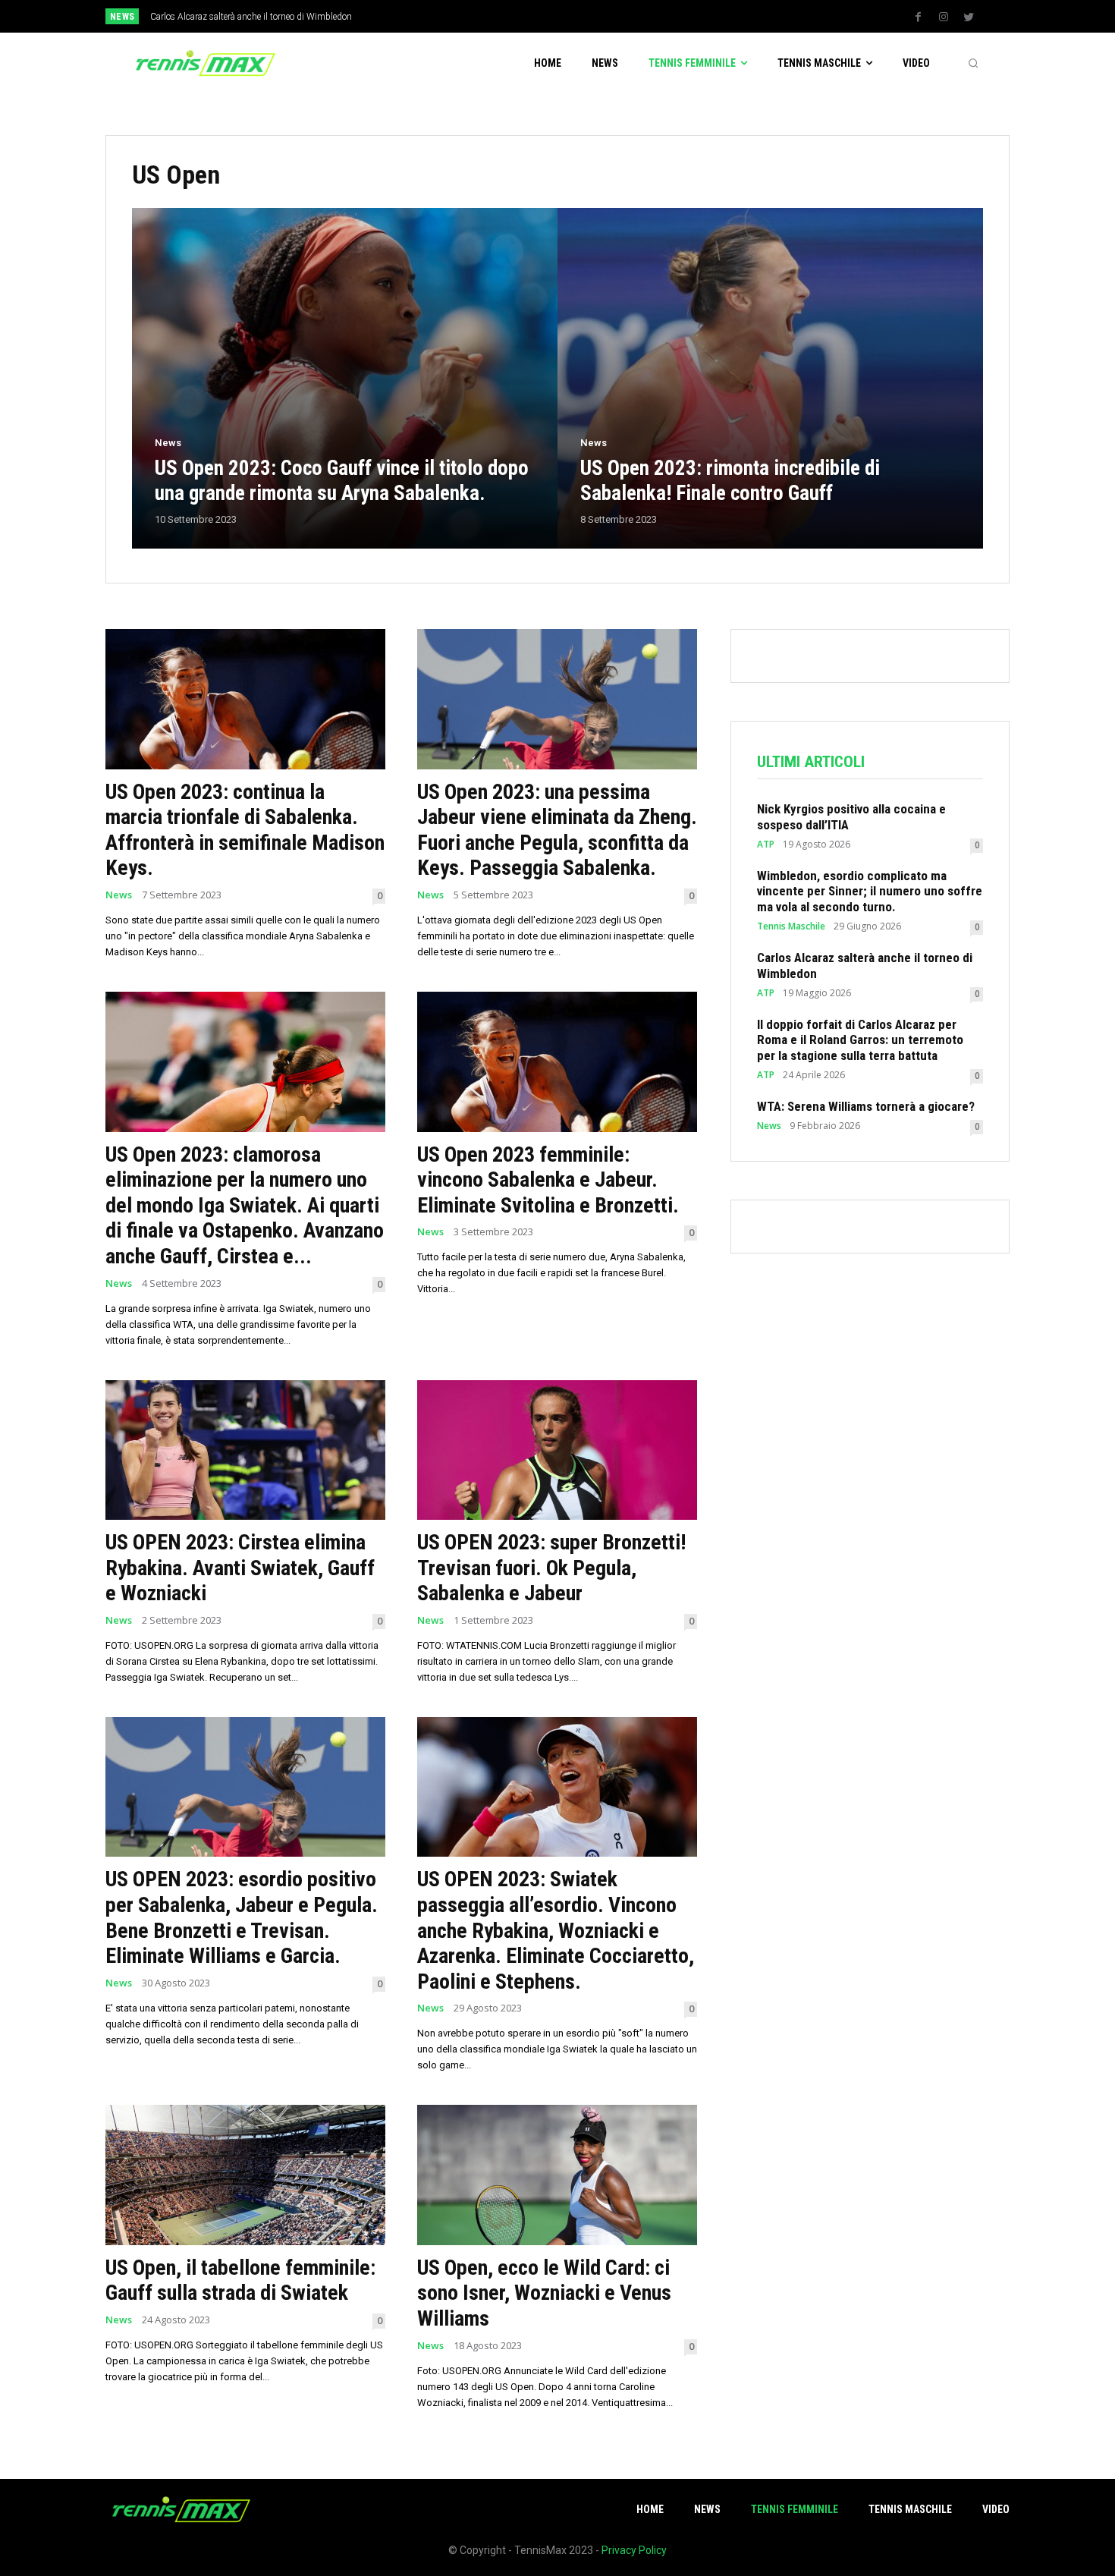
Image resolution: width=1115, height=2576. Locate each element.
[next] (608, 16)
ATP (766, 845)
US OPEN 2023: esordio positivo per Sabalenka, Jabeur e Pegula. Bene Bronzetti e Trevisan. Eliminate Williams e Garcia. (242, 1917)
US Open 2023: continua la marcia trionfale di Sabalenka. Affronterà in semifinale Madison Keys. (245, 830)
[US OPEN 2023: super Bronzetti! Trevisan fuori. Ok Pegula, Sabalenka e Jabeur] (557, 1450)
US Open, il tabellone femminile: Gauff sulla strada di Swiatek (240, 2280)
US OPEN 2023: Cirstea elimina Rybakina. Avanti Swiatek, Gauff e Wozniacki (240, 1568)
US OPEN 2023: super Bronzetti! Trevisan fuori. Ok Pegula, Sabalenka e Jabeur (551, 1568)
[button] (973, 63)
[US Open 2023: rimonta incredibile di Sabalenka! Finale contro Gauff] (770, 378)
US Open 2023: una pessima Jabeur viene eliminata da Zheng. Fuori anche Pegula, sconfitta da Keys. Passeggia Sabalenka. (557, 830)
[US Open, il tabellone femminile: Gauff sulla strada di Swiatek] (245, 2175)
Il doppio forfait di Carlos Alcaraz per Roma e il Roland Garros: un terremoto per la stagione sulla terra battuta (860, 1040)
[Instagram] (944, 17)
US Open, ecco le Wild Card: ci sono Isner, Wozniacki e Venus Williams (544, 2293)
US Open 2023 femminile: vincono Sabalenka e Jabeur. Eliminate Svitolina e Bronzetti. (548, 1180)
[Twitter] (969, 17)
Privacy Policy (634, 2550)
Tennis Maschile (791, 926)
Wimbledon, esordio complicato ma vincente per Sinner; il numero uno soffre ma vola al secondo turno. (870, 891)
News (168, 443)
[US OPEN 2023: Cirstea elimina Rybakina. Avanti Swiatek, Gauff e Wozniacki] (245, 1450)
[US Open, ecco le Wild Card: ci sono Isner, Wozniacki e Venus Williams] (557, 2175)
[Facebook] (919, 17)
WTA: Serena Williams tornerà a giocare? (866, 1106)
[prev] (584, 16)
